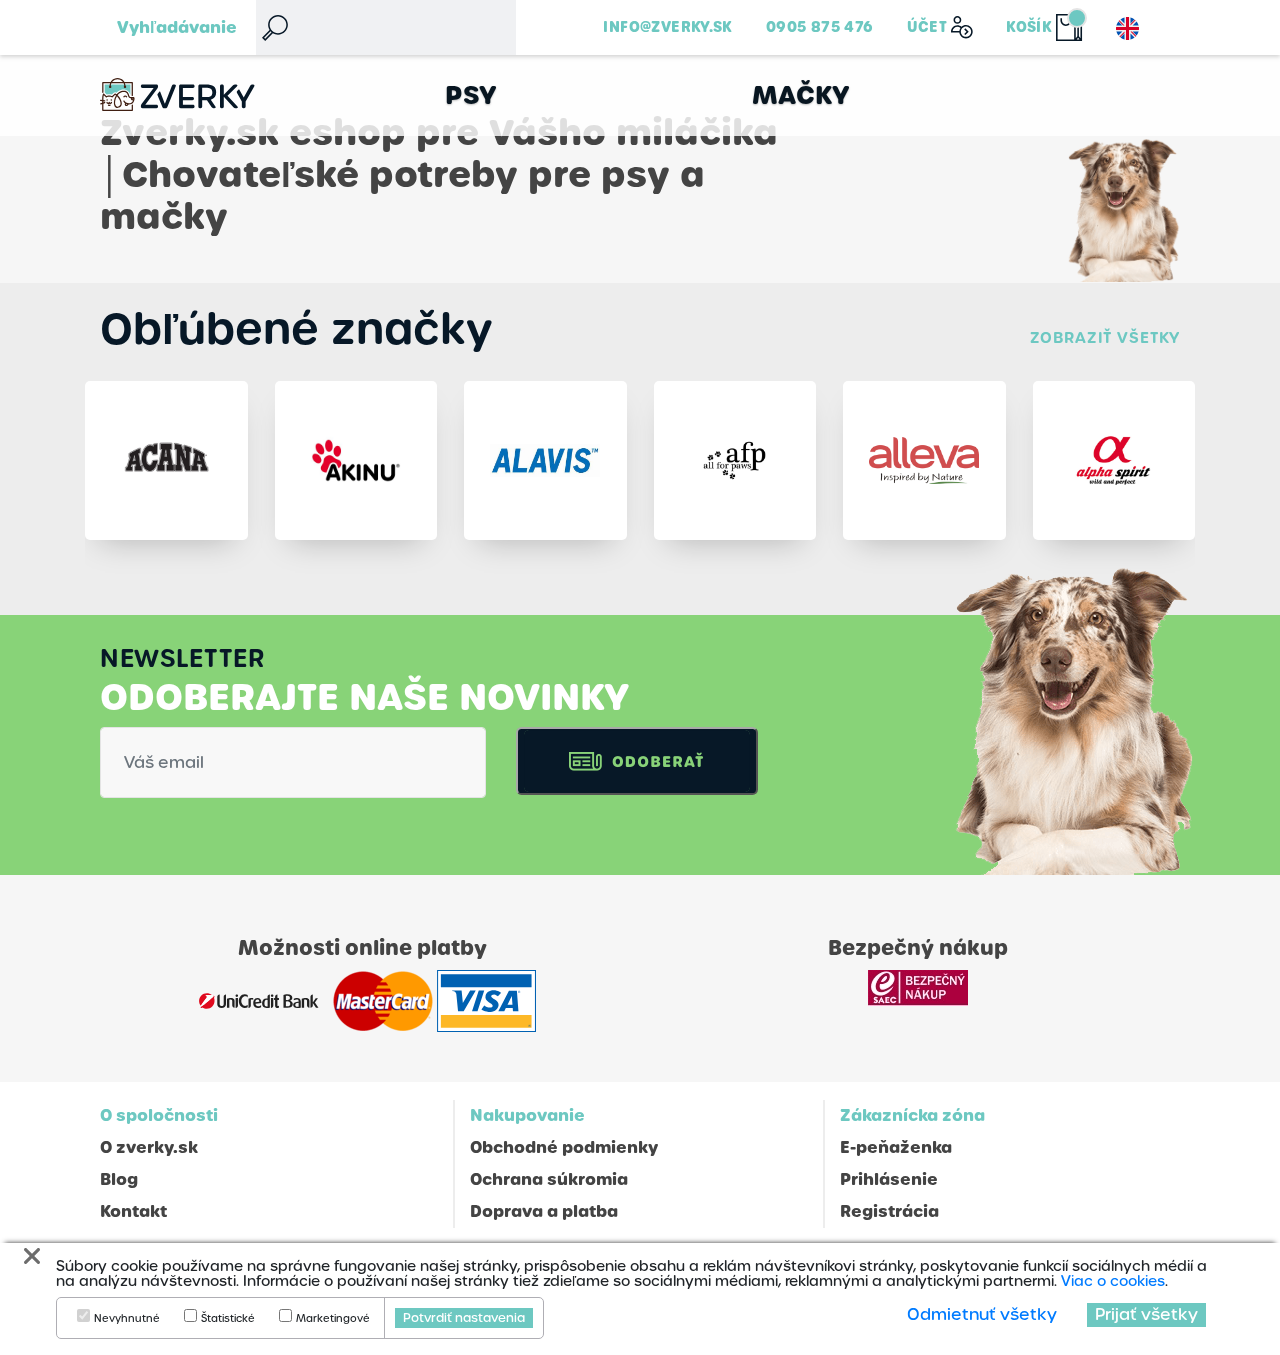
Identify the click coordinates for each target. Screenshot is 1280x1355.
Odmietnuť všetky (982, 1314)
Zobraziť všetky (1105, 337)
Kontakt (133, 1211)
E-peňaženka (896, 1147)
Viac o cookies (1113, 1281)
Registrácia (889, 1211)
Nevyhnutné (127, 1319)
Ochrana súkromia (549, 1179)
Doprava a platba (544, 1211)
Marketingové (333, 1319)
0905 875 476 (820, 27)
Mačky (801, 95)
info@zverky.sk (667, 27)
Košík (1029, 27)
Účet (927, 27)
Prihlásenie (889, 1179)
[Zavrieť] (32, 1256)
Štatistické (228, 1319)
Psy (471, 95)
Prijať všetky (1146, 1314)
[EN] (1127, 28)
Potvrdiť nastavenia (464, 1318)
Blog (119, 1179)
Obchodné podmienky (564, 1147)
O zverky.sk (149, 1147)
